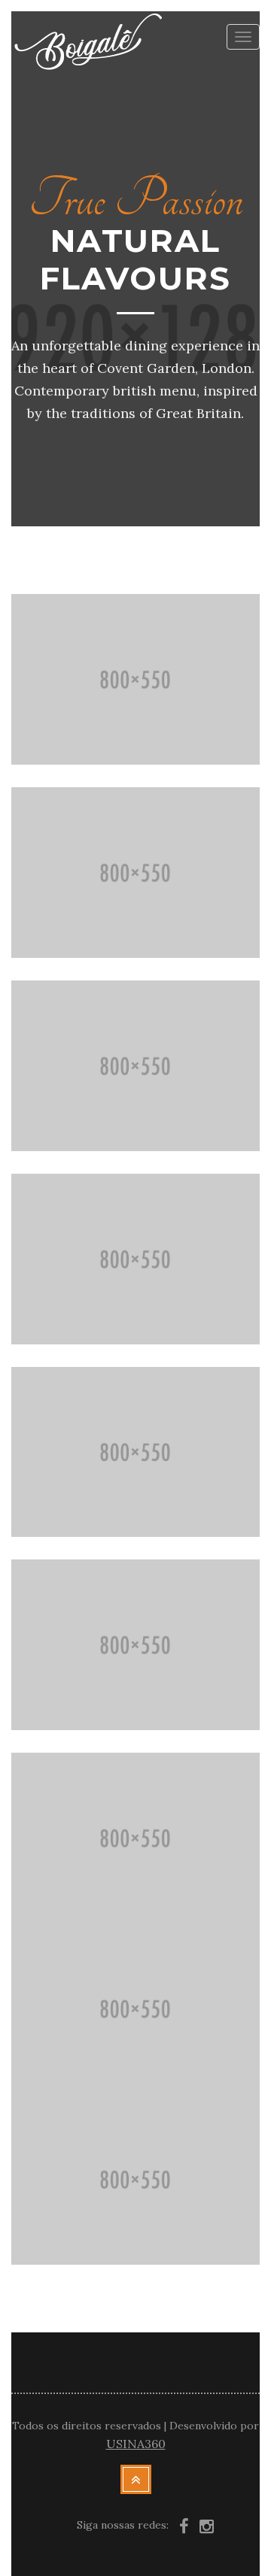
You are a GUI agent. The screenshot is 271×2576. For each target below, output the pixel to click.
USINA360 (136, 2444)
